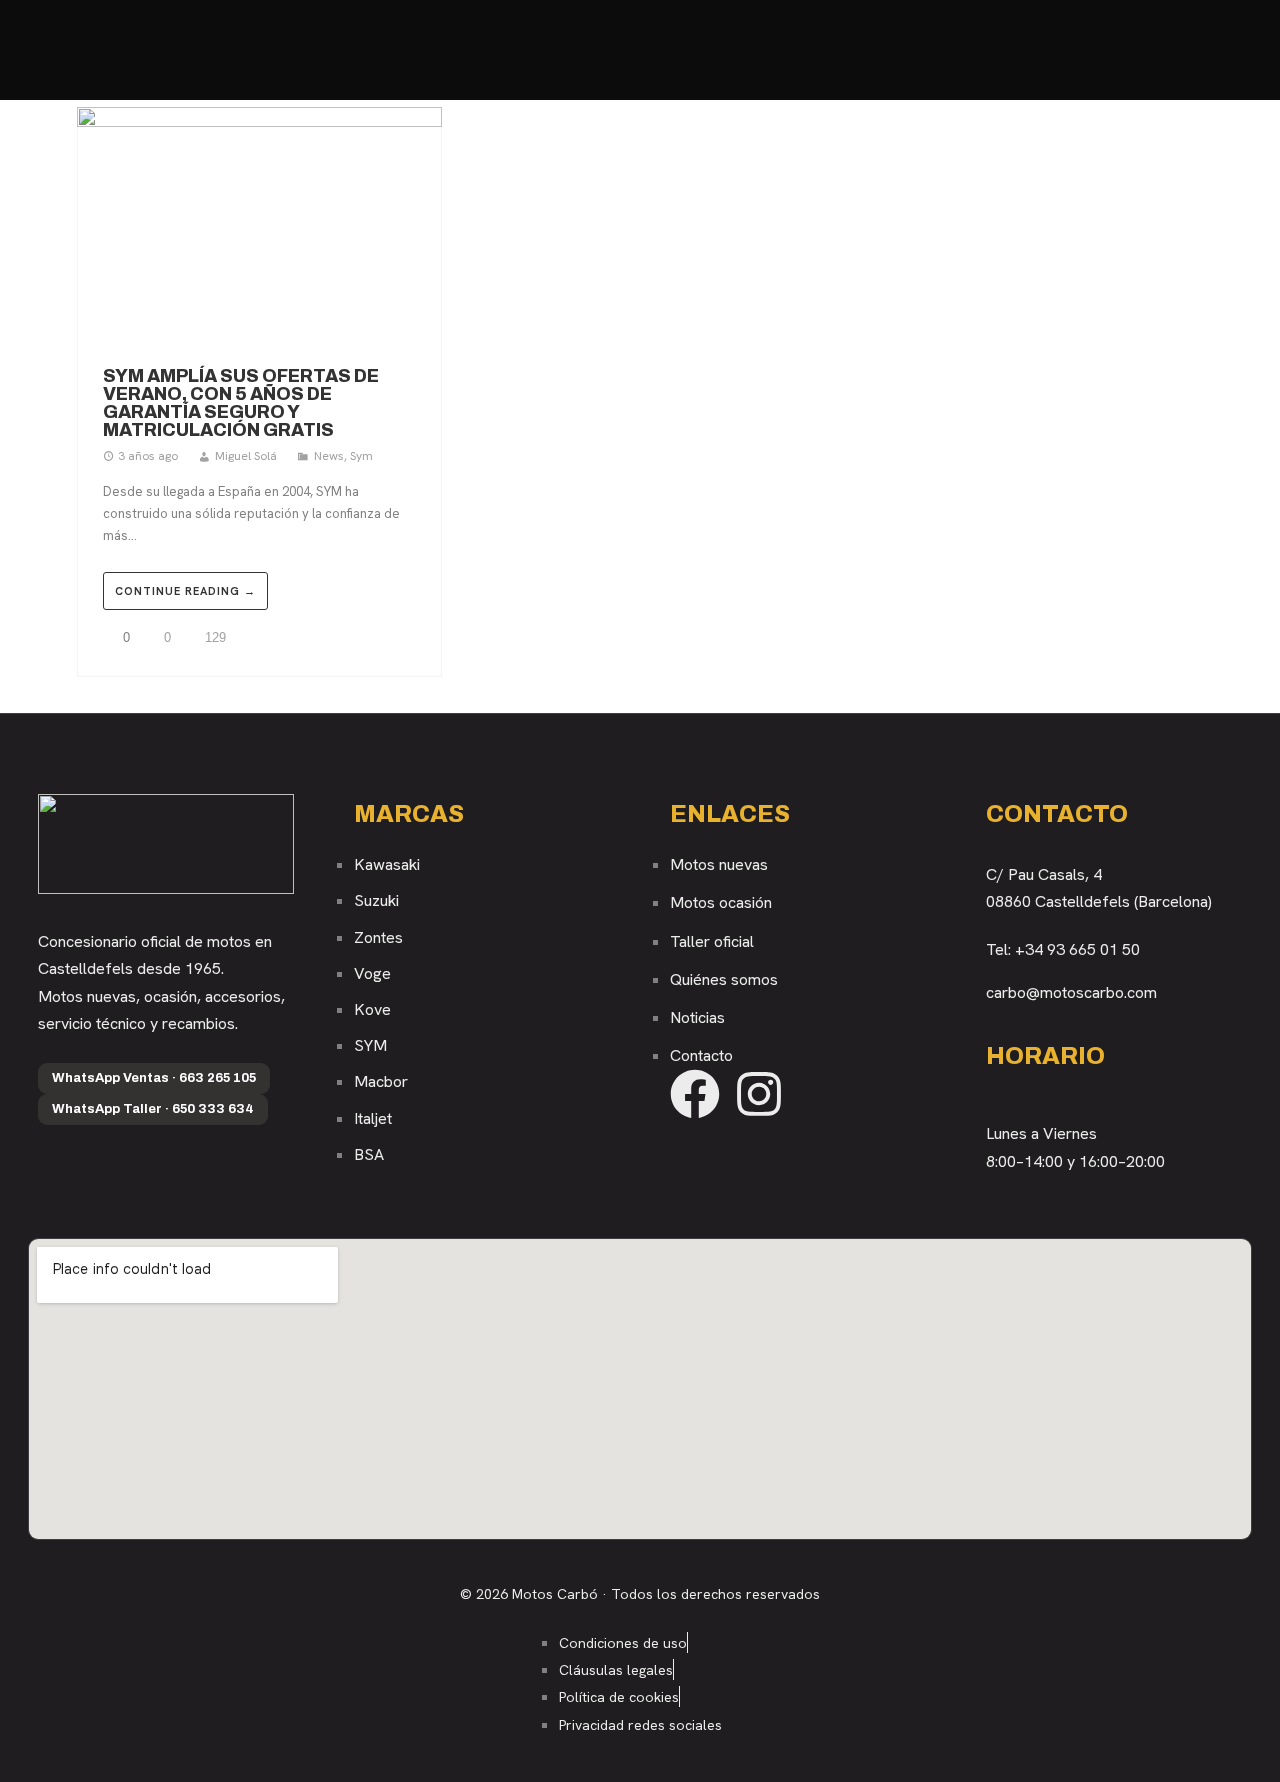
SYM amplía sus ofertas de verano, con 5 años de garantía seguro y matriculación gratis (241, 403)
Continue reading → (185, 591)
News (329, 456)
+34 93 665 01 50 (1077, 949)
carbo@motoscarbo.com (1071, 992)
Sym (361, 456)
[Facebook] (695, 1094)
